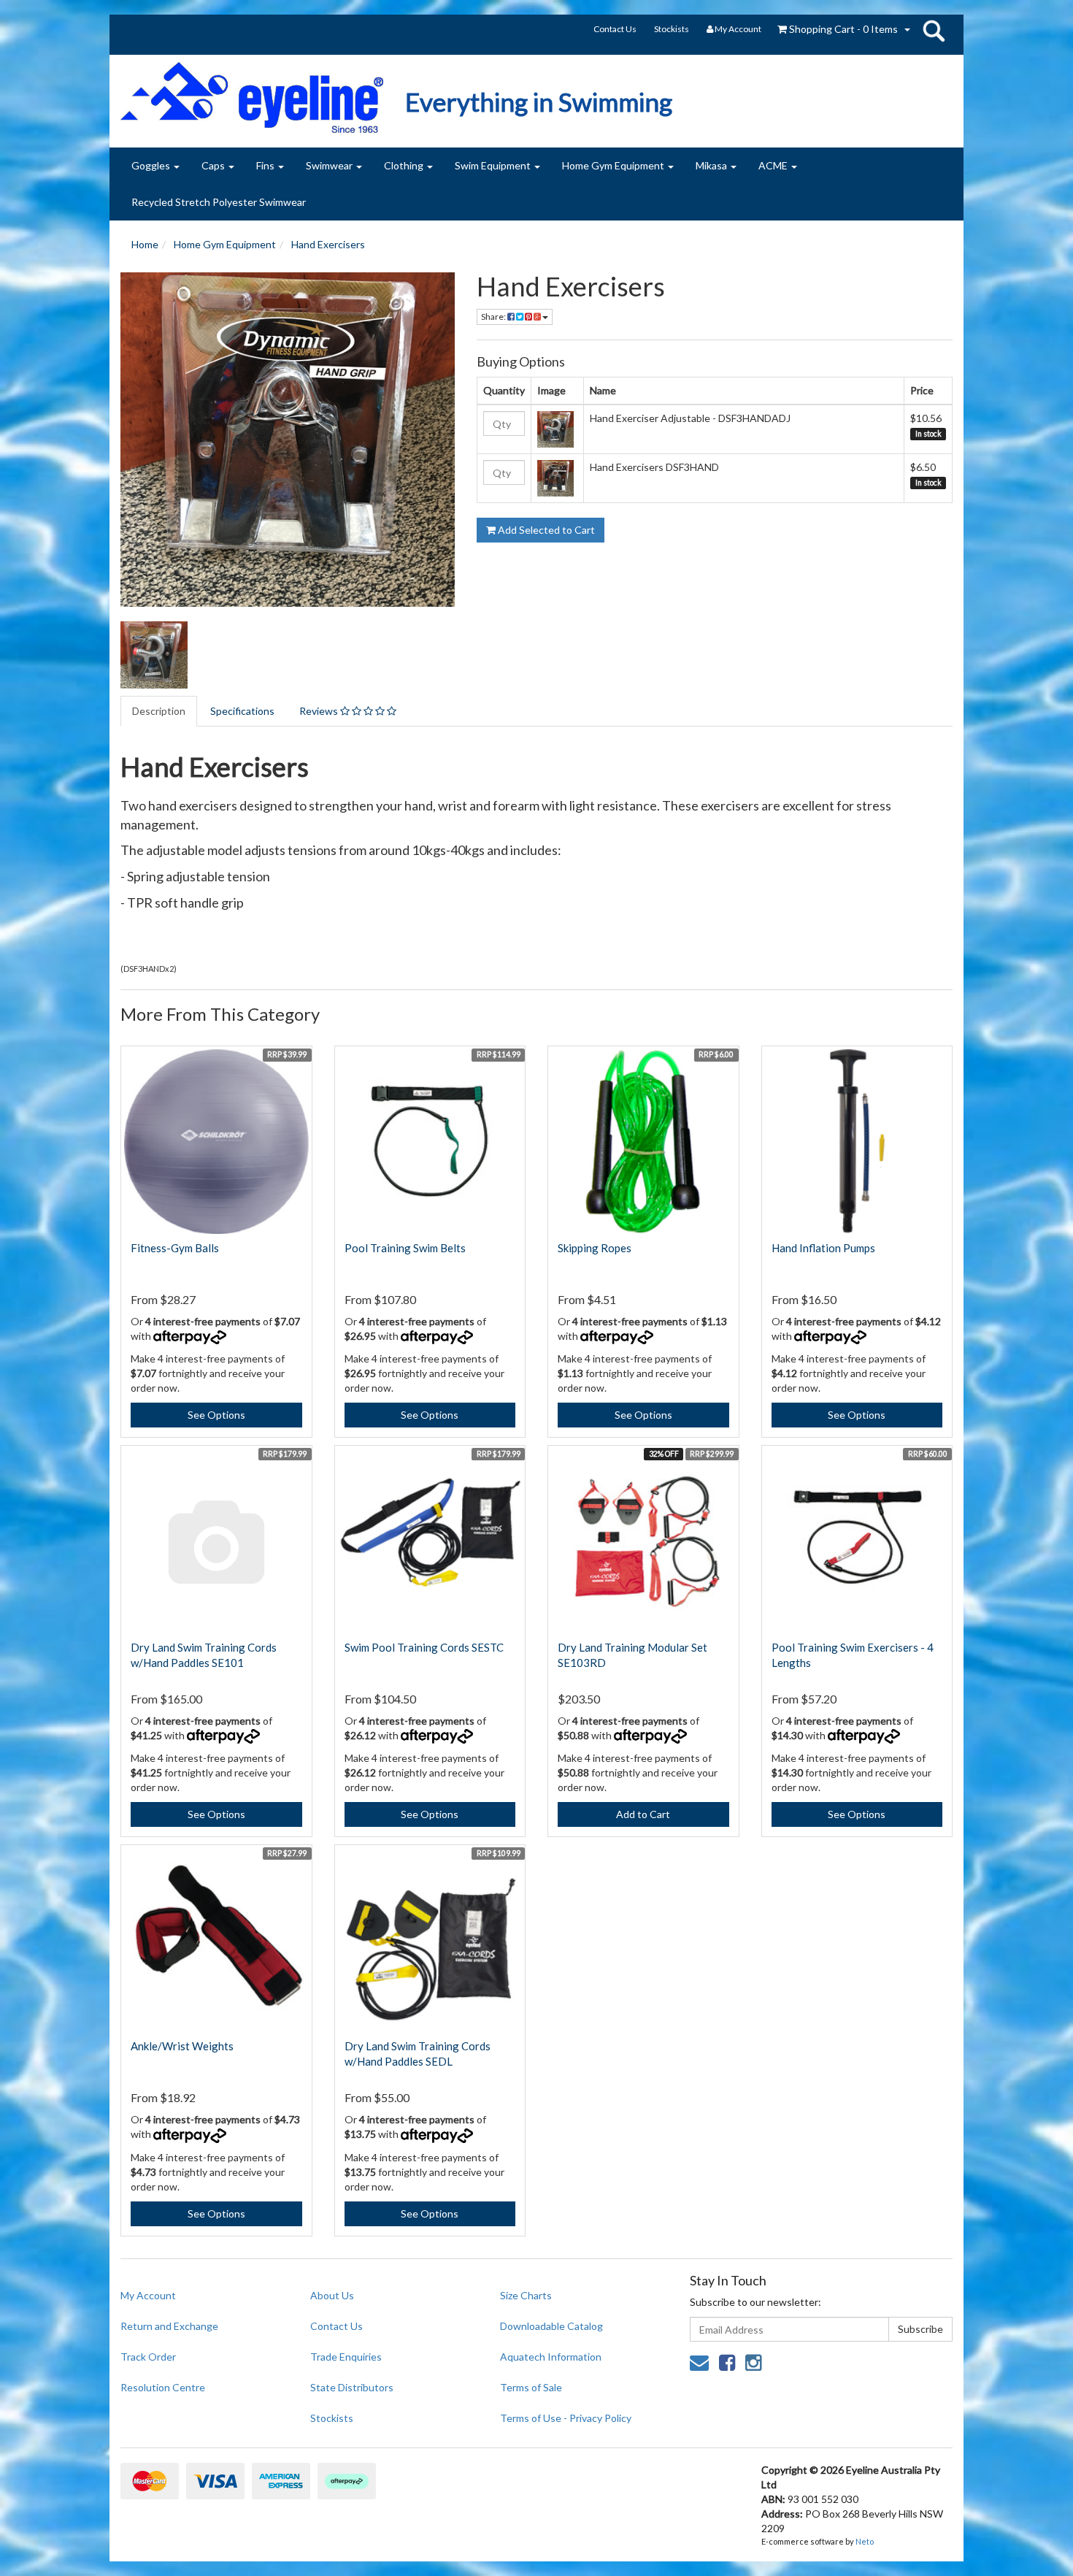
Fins (266, 165)
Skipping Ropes (595, 1248)
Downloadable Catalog (551, 2326)
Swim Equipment (494, 165)
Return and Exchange (169, 2326)
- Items (843, 29)
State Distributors (352, 2387)
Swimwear (330, 165)
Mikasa (712, 165)
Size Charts (526, 2295)
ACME (774, 165)
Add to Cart (643, 1814)
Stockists (672, 29)
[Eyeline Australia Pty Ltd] (252, 92)
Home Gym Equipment (614, 165)
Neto (865, 2541)
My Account (148, 2295)
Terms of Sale (531, 2387)
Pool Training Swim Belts (405, 1248)
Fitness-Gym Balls (175, 1248)
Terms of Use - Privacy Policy (566, 2418)
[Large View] (154, 655)
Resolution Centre (163, 2387)
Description (159, 711)
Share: (494, 317)
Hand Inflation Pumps (823, 1248)
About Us (332, 2295)
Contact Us (615, 29)
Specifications (242, 711)
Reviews (320, 711)
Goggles (152, 165)
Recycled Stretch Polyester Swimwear (219, 202)
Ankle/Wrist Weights (182, 2046)
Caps (214, 165)
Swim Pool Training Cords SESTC (424, 1647)
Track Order (148, 2357)
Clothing (405, 165)
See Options (216, 1415)
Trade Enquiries (346, 2357)
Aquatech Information (551, 2357)
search (934, 31)
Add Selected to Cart (545, 530)
